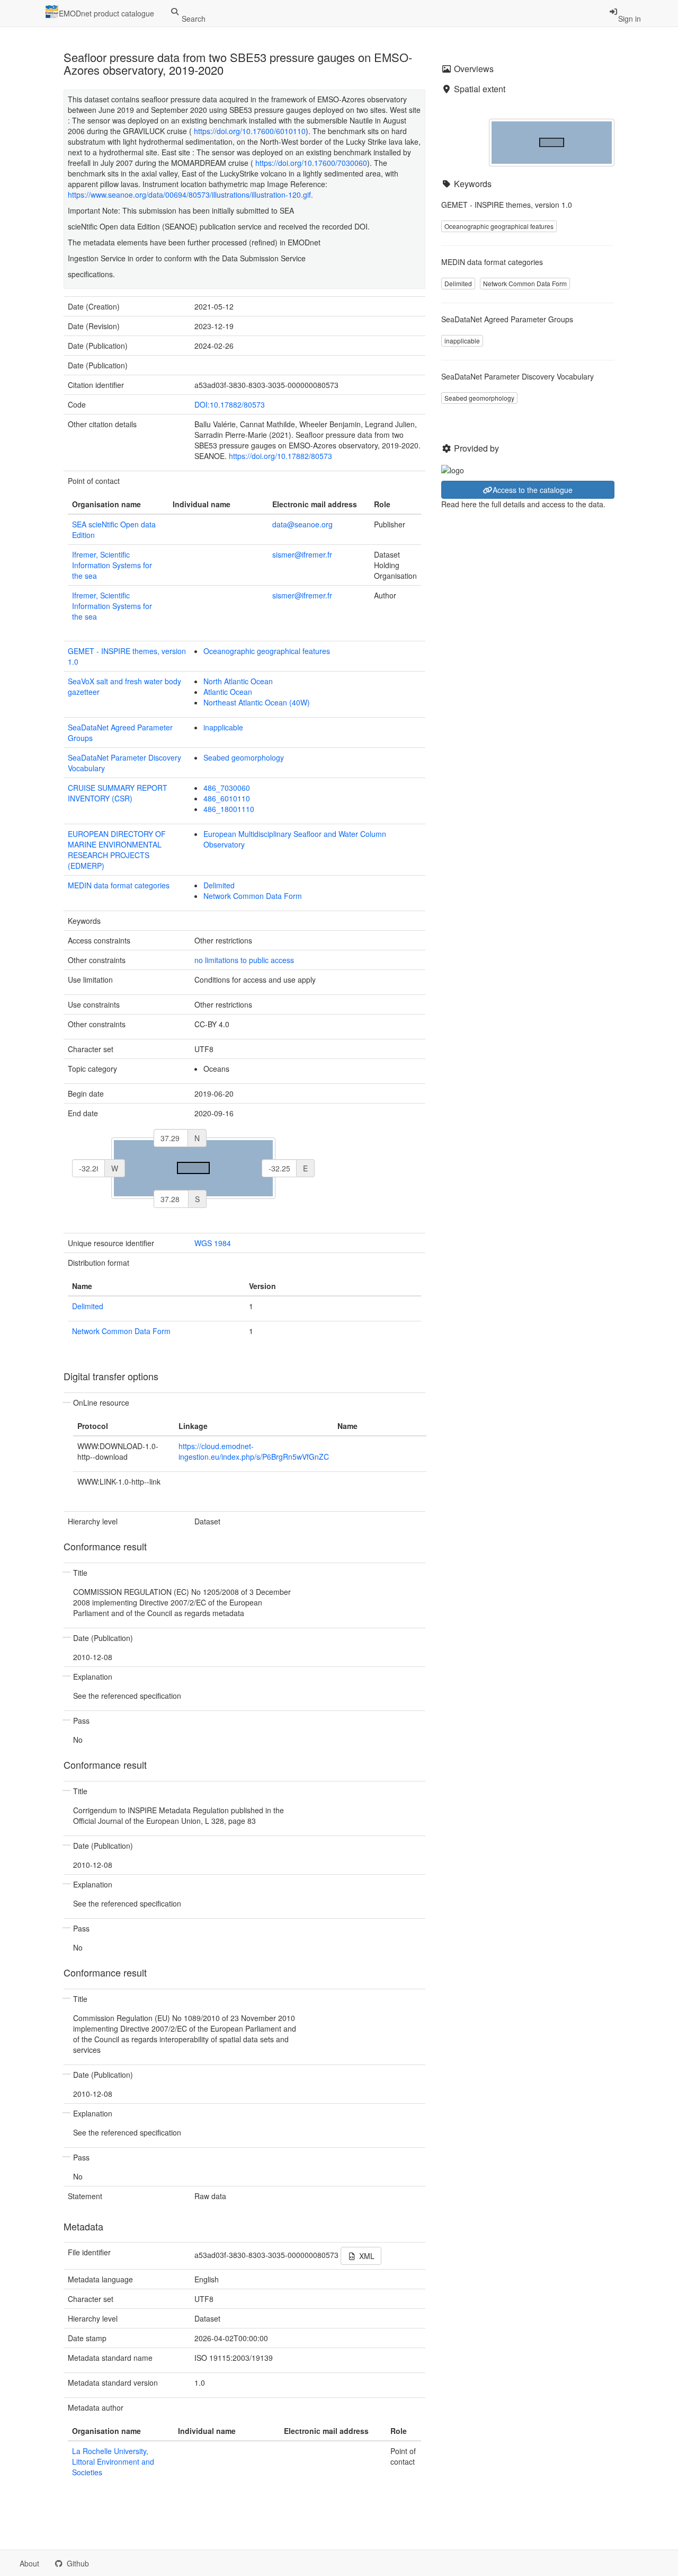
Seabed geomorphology (244, 757)
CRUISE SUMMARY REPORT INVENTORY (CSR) (118, 793)
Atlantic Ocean (228, 692)
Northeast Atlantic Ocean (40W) (257, 702)
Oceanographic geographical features (267, 651)
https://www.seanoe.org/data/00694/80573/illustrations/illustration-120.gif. (193, 195)
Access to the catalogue (533, 490)
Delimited (219, 885)
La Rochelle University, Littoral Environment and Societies (113, 2462)
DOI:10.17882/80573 (230, 404)
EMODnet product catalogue (106, 13)
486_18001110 (229, 809)
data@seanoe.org (302, 524)
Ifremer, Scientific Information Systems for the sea (112, 565)
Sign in (630, 19)
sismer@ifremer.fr (302, 554)
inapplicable (223, 727)
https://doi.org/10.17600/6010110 (250, 131)
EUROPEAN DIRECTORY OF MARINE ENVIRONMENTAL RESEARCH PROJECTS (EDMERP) (117, 850)
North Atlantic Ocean (238, 681)
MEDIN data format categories (119, 885)
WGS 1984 (213, 1243)
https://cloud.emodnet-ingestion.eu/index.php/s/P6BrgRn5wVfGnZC (254, 1451)
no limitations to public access (244, 960)
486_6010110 (227, 798)
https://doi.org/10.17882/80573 (280, 456)
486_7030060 (227, 788)
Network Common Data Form (253, 896)
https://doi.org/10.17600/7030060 (311, 163)
